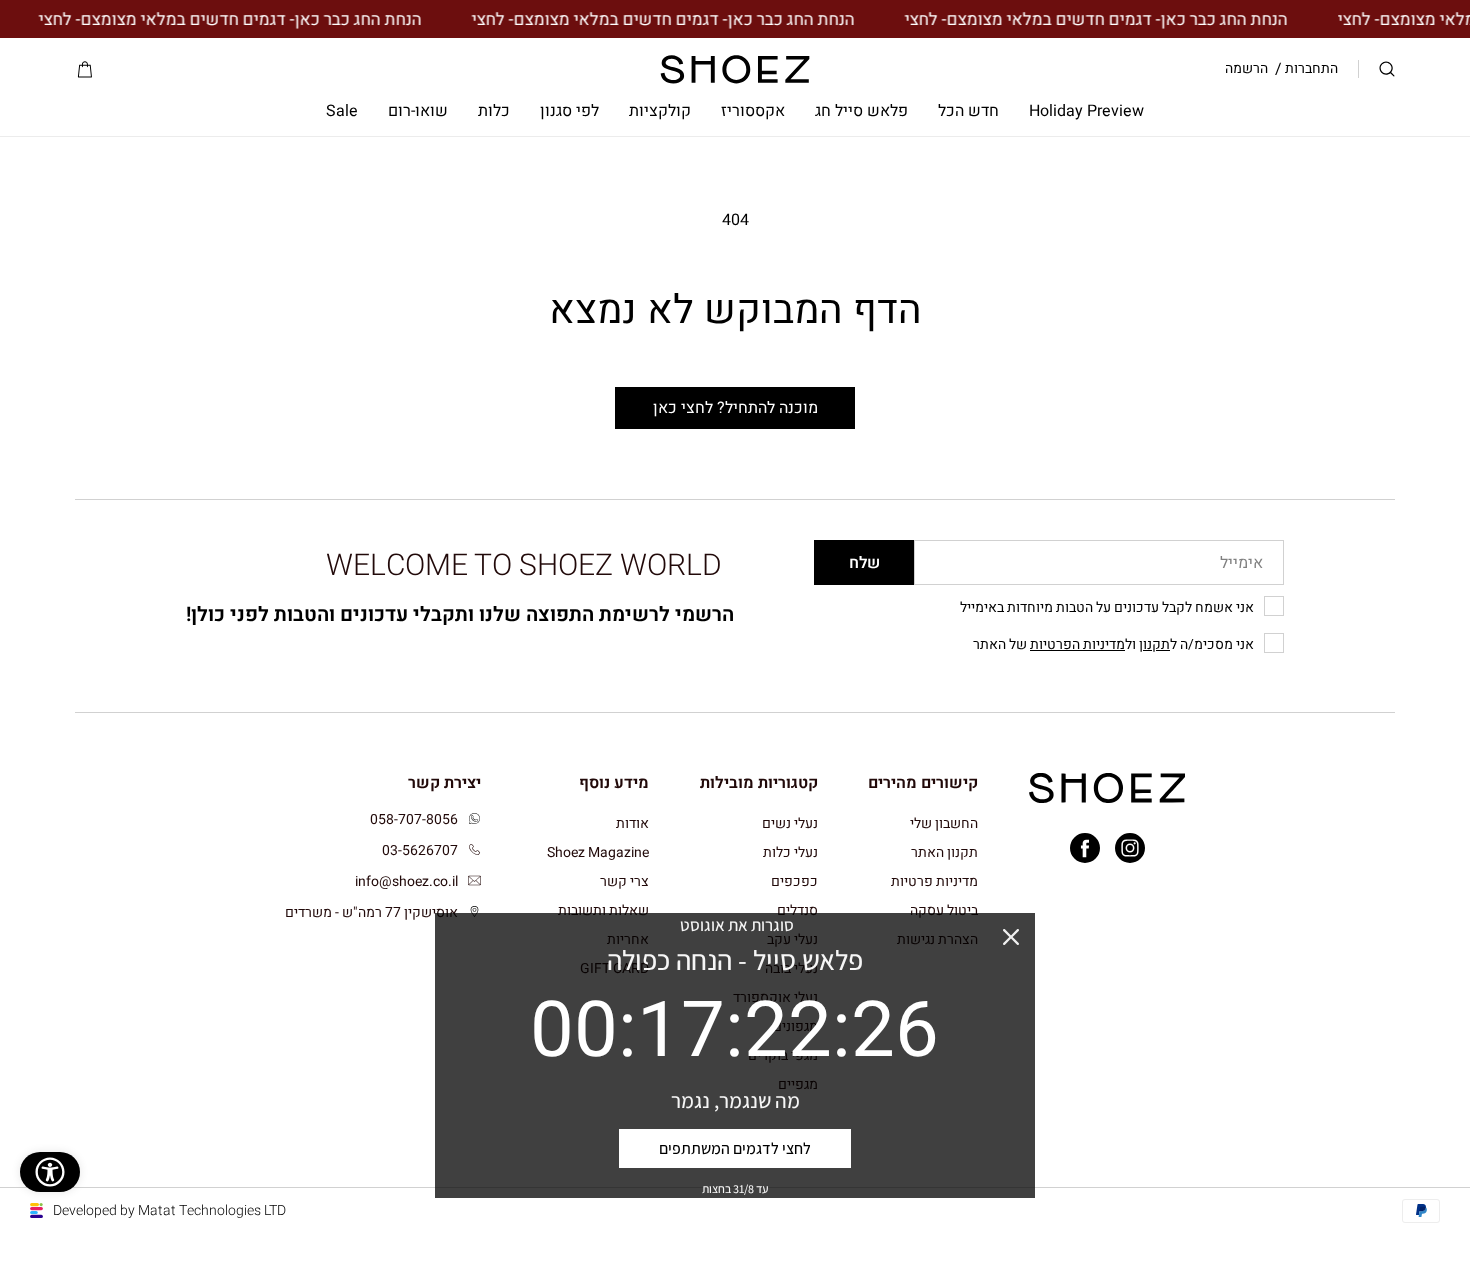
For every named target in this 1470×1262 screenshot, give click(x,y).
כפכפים (794, 881)
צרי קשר (624, 881)
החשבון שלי (944, 824)
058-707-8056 (414, 819)
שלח (864, 563)
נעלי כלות (790, 852)
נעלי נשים (790, 824)
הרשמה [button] (1246, 69)
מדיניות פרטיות (934, 881)
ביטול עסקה (944, 910)
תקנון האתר (944, 852)
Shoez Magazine (598, 852)
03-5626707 (420, 850)
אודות (632, 824)
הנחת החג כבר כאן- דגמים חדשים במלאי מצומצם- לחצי (1113, 19)
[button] (1387, 69)
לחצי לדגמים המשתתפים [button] (735, 1148)
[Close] (1011, 937)
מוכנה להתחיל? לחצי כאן (735, 408)
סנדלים (797, 910)
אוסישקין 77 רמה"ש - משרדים (371, 912)
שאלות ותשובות (603, 910)
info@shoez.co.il (406, 881)
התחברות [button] (1311, 69)
